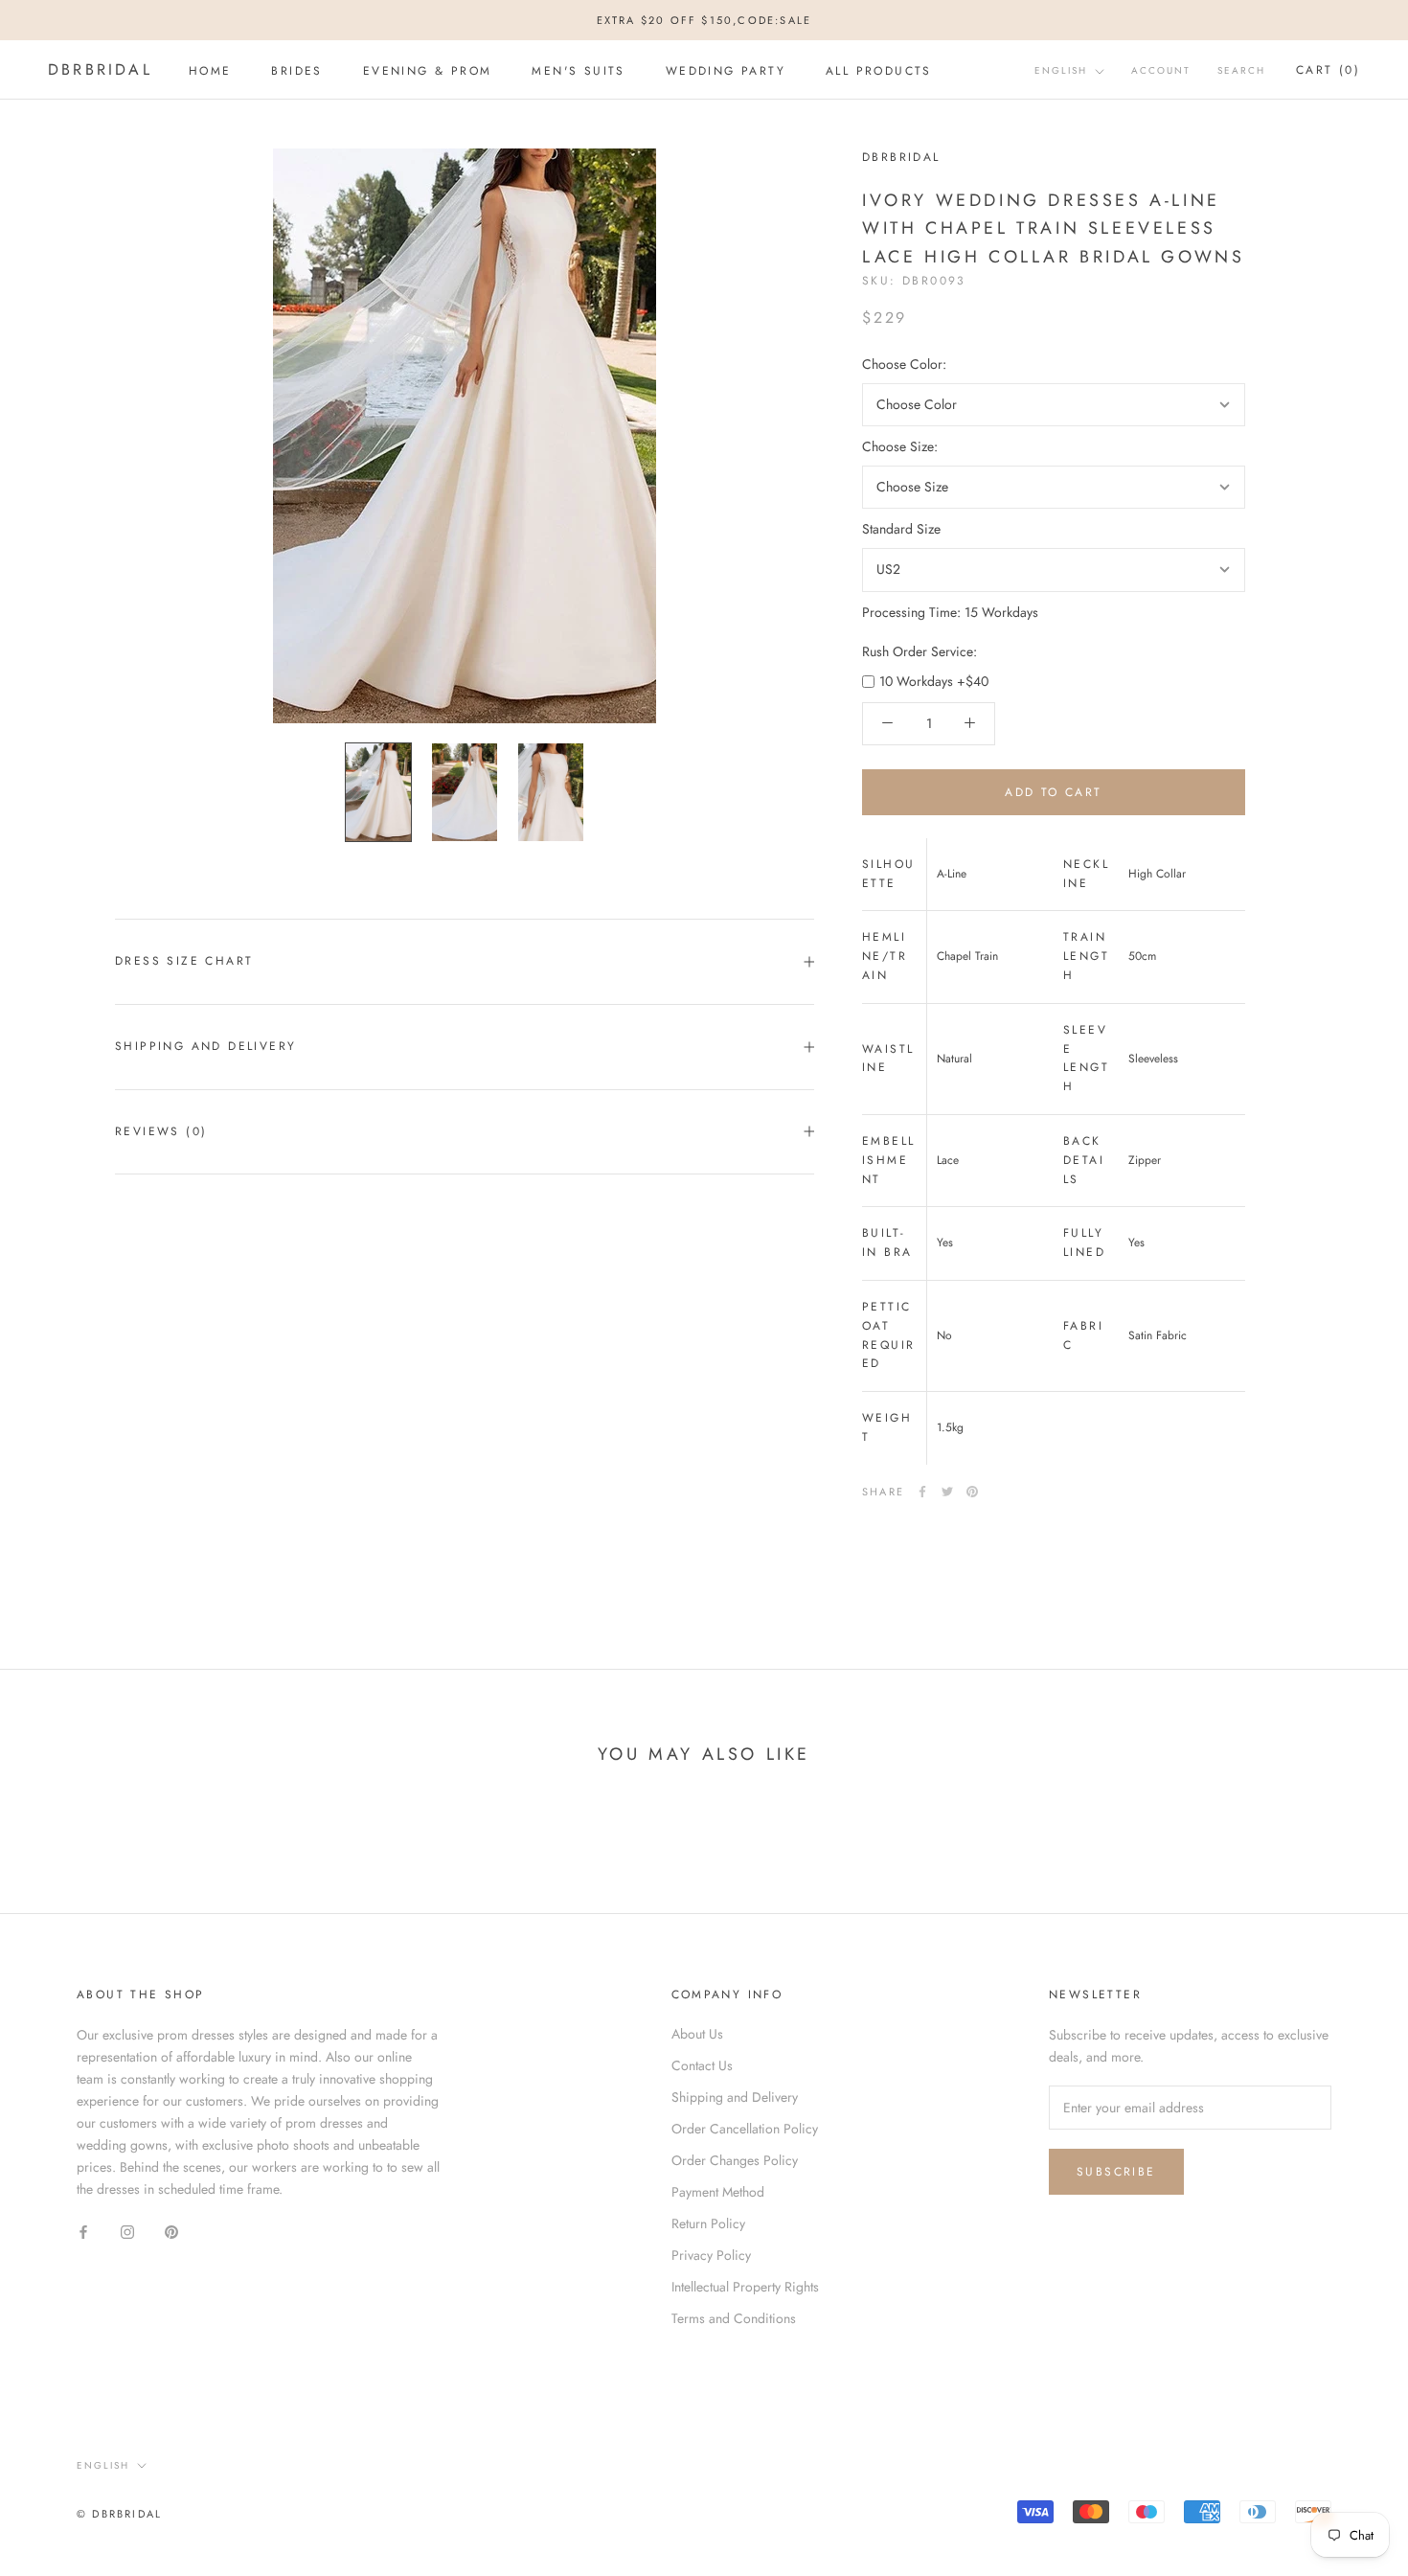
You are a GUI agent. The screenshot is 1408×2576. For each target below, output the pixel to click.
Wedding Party (726, 71)
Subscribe (1116, 2172)
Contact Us (702, 2065)
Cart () (1328, 71)
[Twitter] (947, 1492)
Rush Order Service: (920, 650)
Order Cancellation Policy (745, 2129)
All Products (879, 71)
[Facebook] (922, 1492)
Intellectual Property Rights (745, 2287)
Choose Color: (904, 364)
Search (1241, 71)
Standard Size (901, 529)
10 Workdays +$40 (934, 680)
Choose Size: (900, 446)
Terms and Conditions (734, 2318)
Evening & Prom (428, 71)
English (1061, 71)
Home (210, 71)
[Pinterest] (972, 1492)
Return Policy (708, 2223)
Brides (296, 71)
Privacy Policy (711, 2255)
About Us (697, 2034)
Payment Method (718, 2192)
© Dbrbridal (119, 2514)
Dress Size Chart (184, 961)
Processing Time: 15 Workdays (950, 611)
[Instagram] (127, 2231)
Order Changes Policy (735, 2160)
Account (1161, 71)
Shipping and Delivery (205, 1046)
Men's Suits (578, 71)
